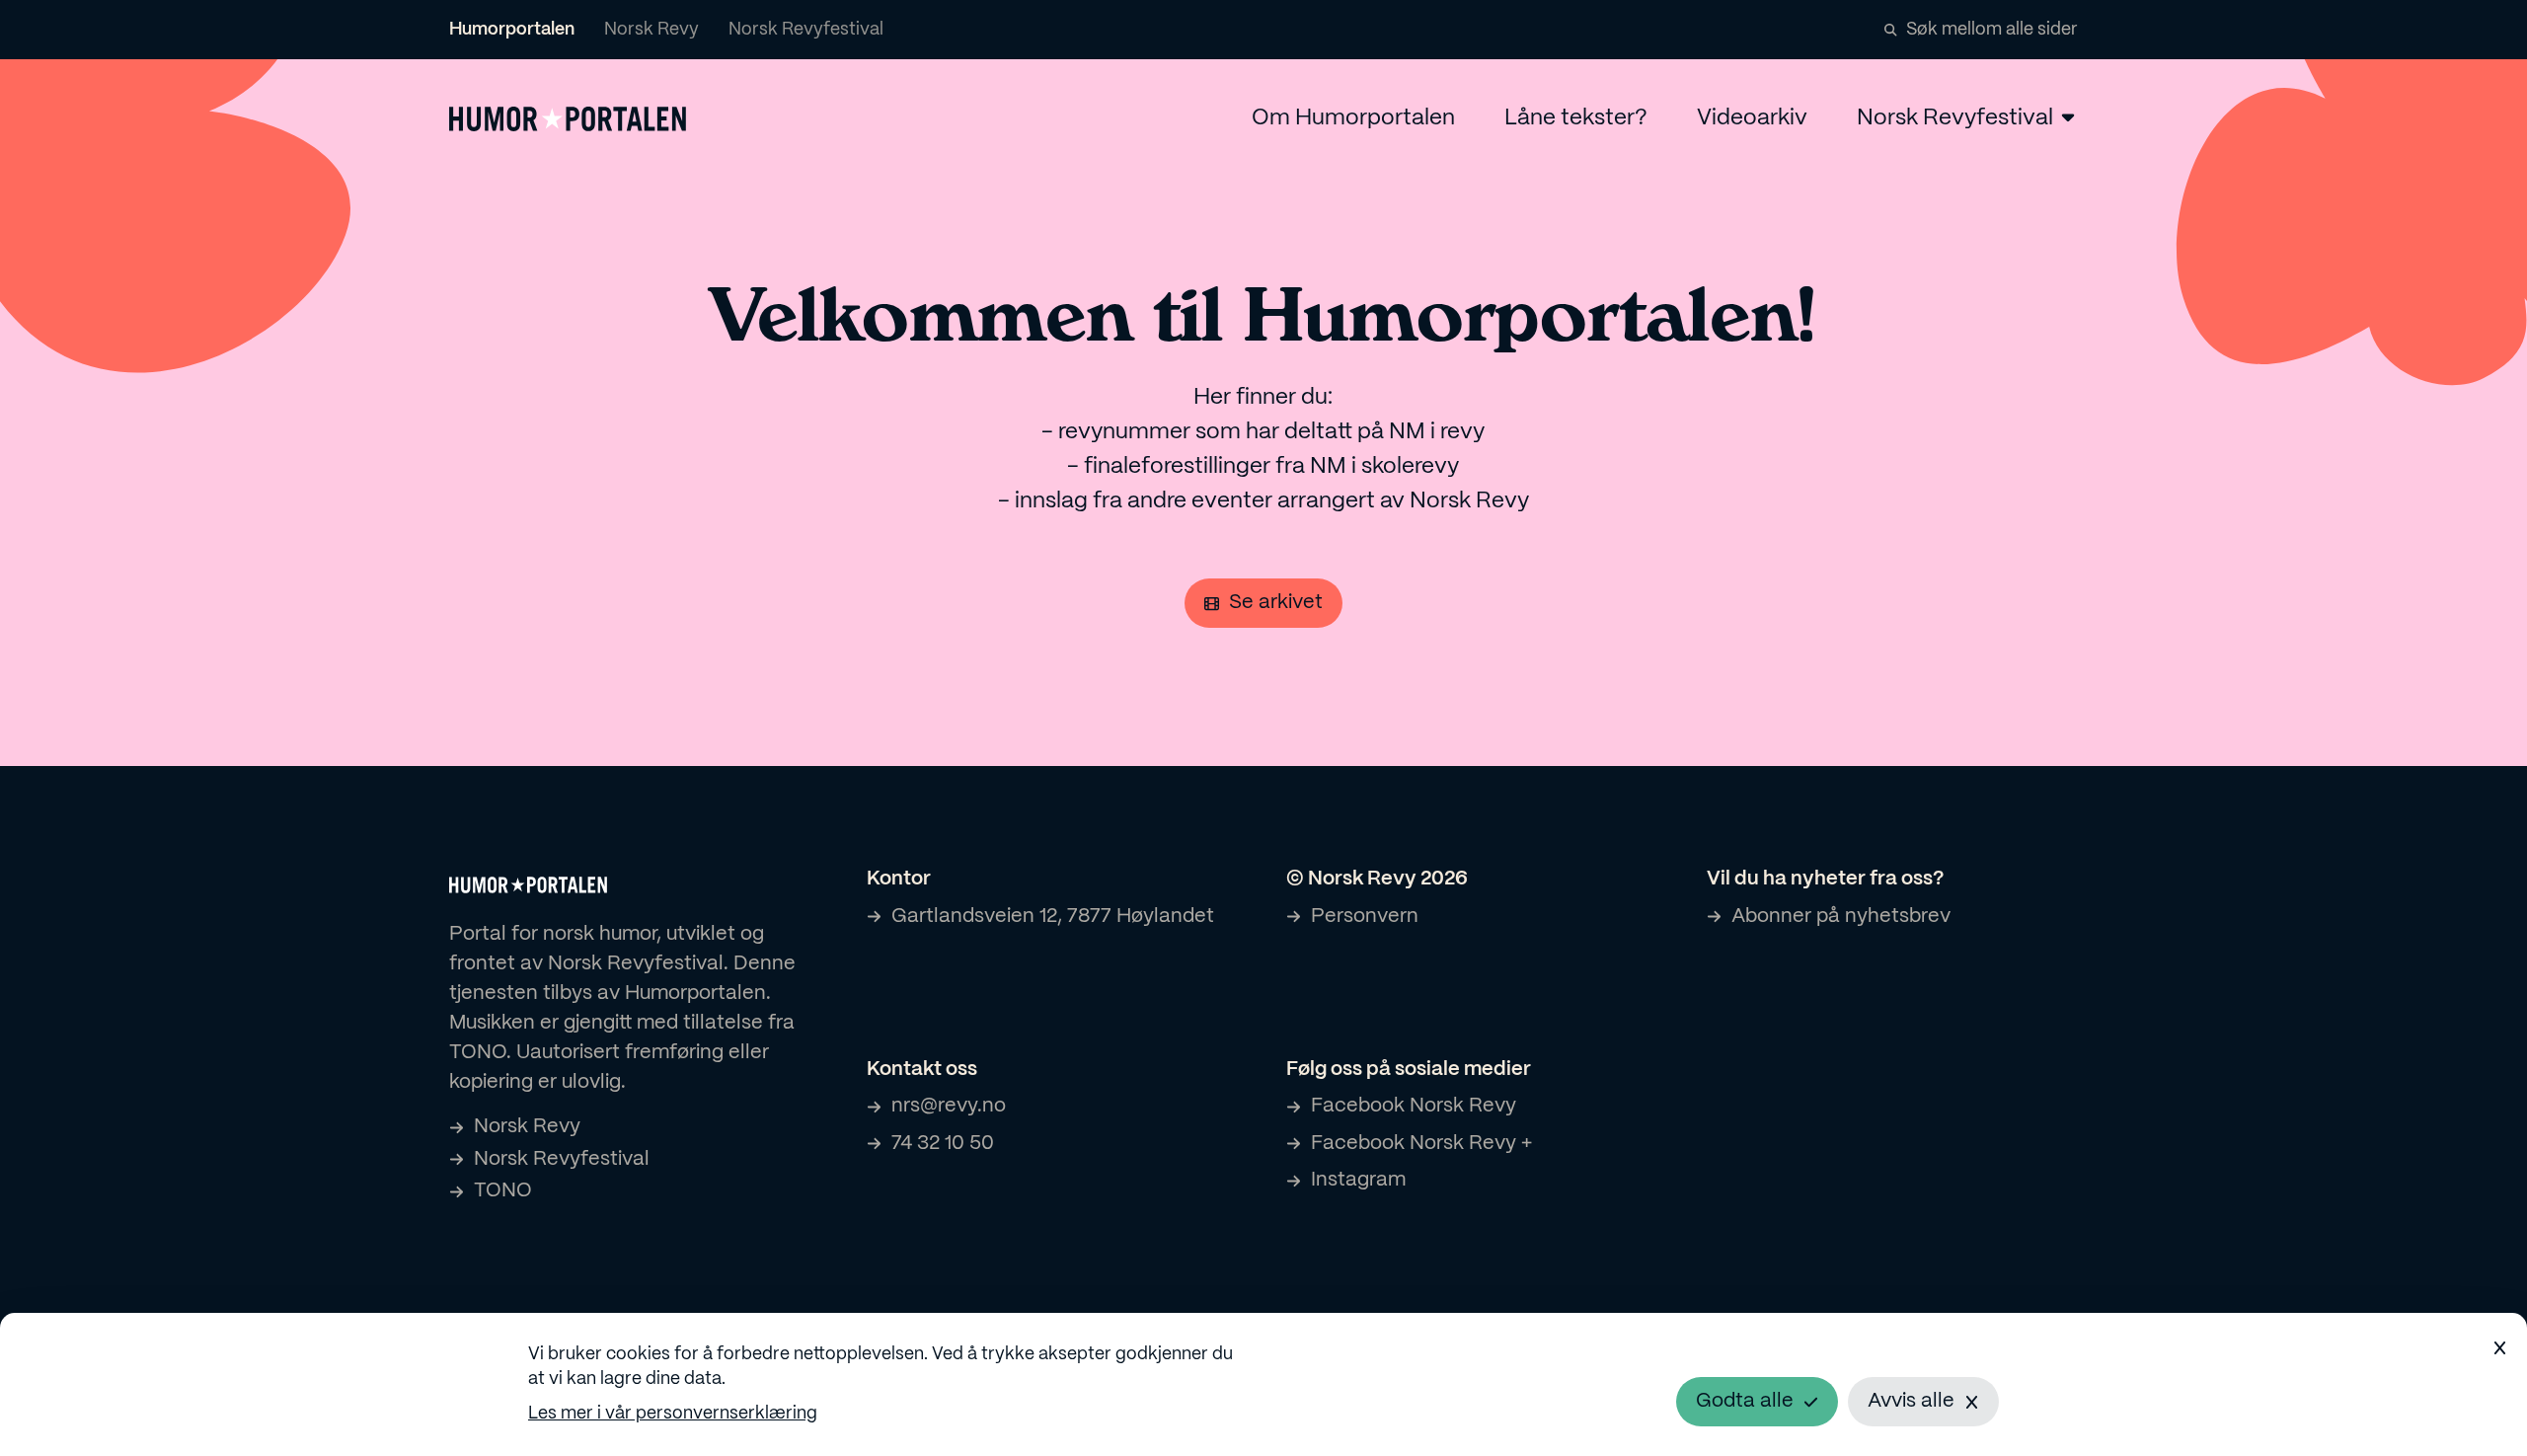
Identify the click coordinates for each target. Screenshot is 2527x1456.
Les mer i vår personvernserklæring (673, 1414)
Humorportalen (512, 30)
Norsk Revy (651, 30)
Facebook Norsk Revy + (1421, 1144)
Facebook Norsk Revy (1414, 1106)
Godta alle (1745, 1401)
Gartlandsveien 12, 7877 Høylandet (1053, 917)
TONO (503, 1191)
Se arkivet (1276, 603)
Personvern (1365, 917)
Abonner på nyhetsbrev (1841, 917)
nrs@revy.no (949, 1106)
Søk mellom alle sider (1992, 30)
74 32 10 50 (943, 1144)
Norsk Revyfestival (806, 30)
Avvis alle (1911, 1401)
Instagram (1358, 1180)
